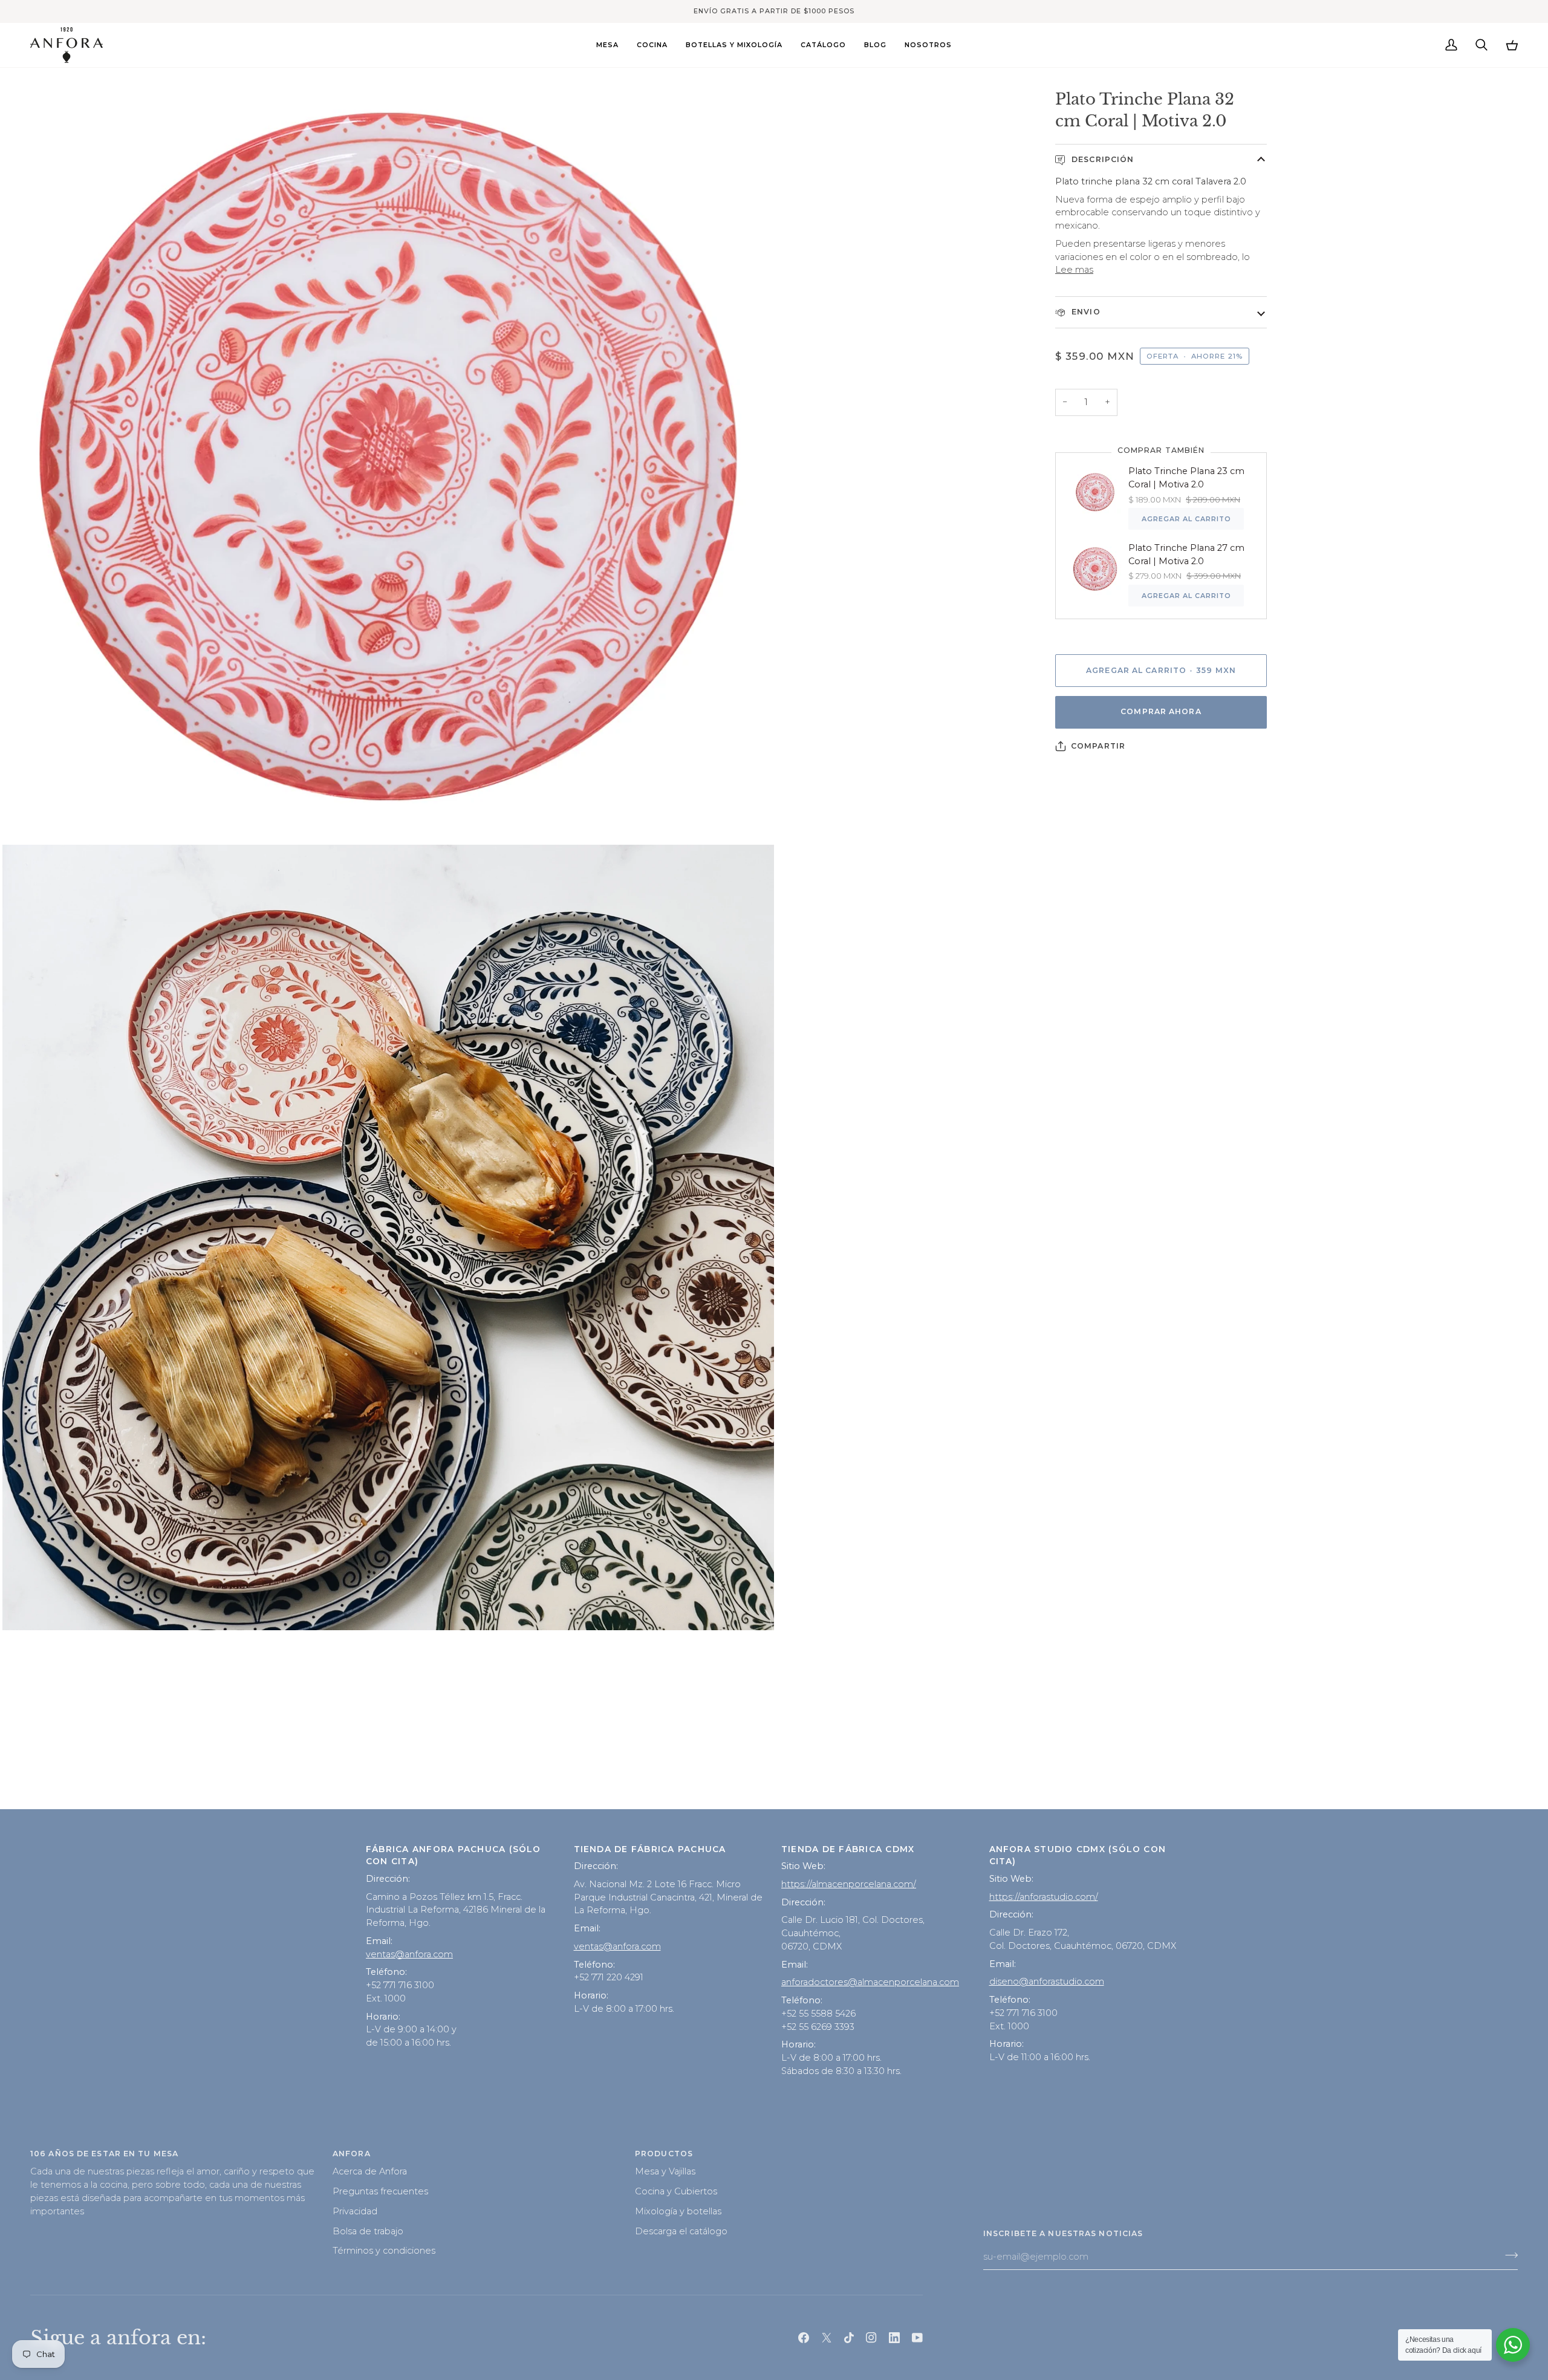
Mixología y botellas (678, 2211)
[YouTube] (917, 2338)
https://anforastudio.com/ (1044, 1897)
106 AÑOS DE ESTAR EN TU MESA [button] (104, 2154)
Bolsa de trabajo (368, 2231)
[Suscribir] (1508, 2255)
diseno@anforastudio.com (1047, 1982)
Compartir (1098, 746)
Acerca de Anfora (370, 2171)
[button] (607, 45)
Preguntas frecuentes (380, 2191)
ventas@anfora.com (409, 1954)
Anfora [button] (352, 2154)
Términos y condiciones (384, 2251)
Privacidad (355, 2211)
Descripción (1101, 159)
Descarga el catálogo (681, 2231)
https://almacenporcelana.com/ (849, 1884)
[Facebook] (804, 2338)
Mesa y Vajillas (665, 2171)
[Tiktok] (849, 2338)
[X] (827, 2338)
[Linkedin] (894, 2338)
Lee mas (1074, 270)
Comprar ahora (1161, 711)
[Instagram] (871, 2338)
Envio (1085, 312)
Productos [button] (664, 2154)
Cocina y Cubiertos (676, 2191)
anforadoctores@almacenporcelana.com (870, 1982)
